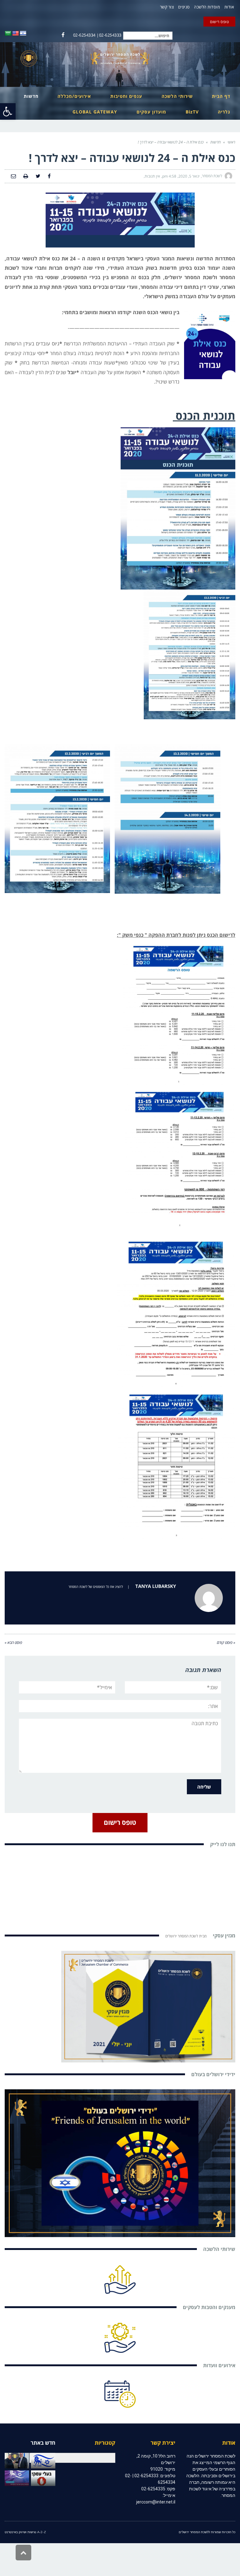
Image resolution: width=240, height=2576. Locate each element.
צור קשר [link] (167, 7)
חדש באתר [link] (43, 2443)
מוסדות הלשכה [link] (207, 7)
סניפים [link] (184, 7)
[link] (8, 111)
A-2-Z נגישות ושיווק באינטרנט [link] (25, 2532)
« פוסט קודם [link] (226, 1642)
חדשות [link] (215, 142)
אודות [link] (229, 7)
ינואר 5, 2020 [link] (189, 176)
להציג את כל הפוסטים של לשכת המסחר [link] (96, 1587)
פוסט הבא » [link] (13, 1642)
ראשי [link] (231, 142)
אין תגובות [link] (152, 176)
